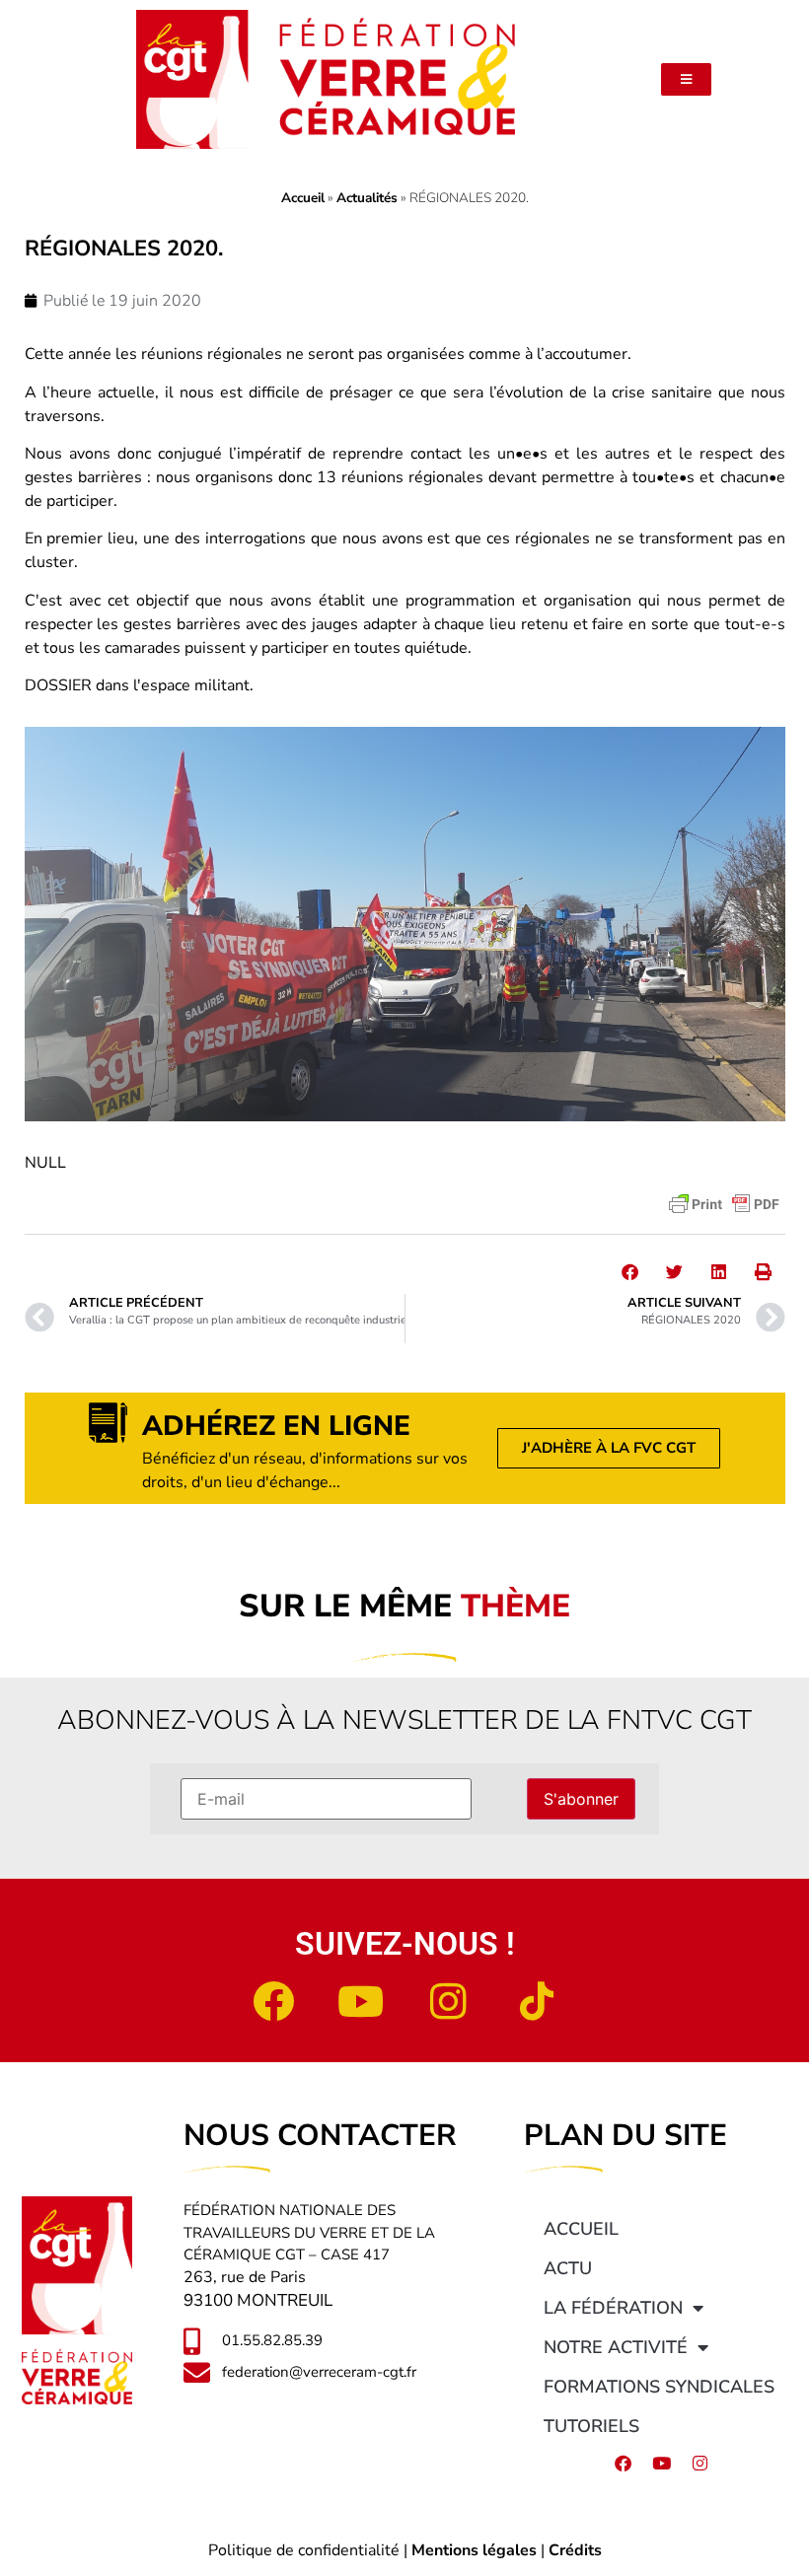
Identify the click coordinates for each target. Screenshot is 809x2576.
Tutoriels (591, 2426)
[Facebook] (273, 2001)
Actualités (367, 198)
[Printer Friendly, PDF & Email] (724, 1204)
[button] (630, 1272)
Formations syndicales (659, 2387)
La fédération (613, 2308)
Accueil (303, 198)
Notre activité (616, 2347)
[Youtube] (361, 2001)
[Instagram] (449, 2001)
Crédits (575, 2550)
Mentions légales (474, 2550)
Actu (568, 2268)
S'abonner (581, 1799)
